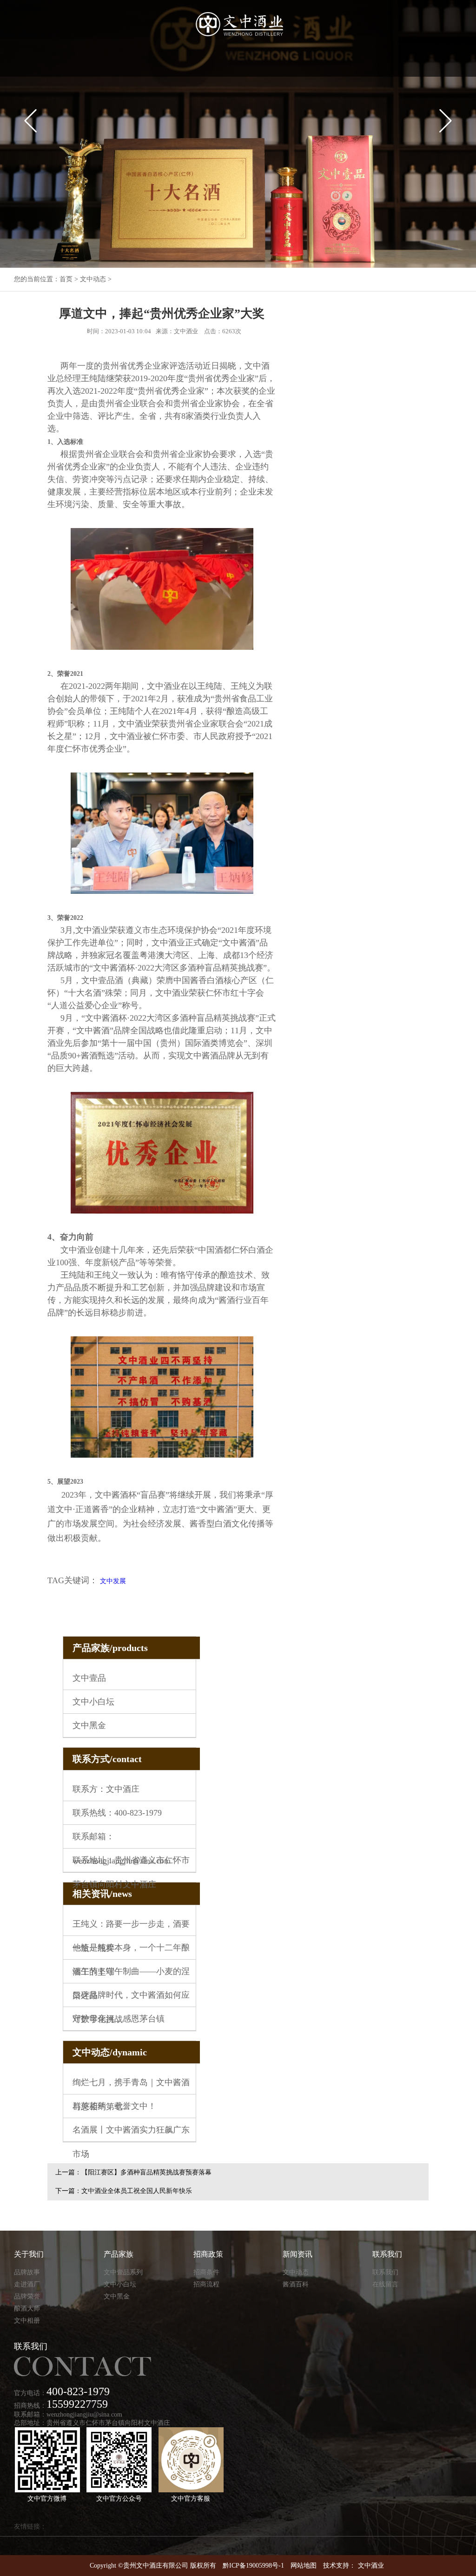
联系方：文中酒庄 (106, 1789)
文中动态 (93, 279)
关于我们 (29, 2254)
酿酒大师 (27, 2308)
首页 (66, 279)
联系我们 (387, 2254)
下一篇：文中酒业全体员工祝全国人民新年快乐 (124, 2191)
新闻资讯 (297, 2254)
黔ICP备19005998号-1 (253, 2566)
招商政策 (208, 2254)
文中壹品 (89, 1678)
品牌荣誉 (27, 2296)
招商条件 (206, 2272)
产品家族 (119, 2254)
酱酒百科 (296, 2284)
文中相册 (27, 2321)
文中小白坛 (93, 1702)
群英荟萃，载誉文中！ (114, 2106)
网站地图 (304, 2566)
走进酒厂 (27, 2284)
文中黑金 (89, 1725)
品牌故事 (27, 2272)
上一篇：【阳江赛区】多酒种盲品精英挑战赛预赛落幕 (133, 2172)
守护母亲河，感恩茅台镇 (119, 2019)
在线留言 (385, 2284)
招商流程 (206, 2284)
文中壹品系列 (123, 2272)
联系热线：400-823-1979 (117, 1813)
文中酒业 (371, 2566)
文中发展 (113, 1581)
